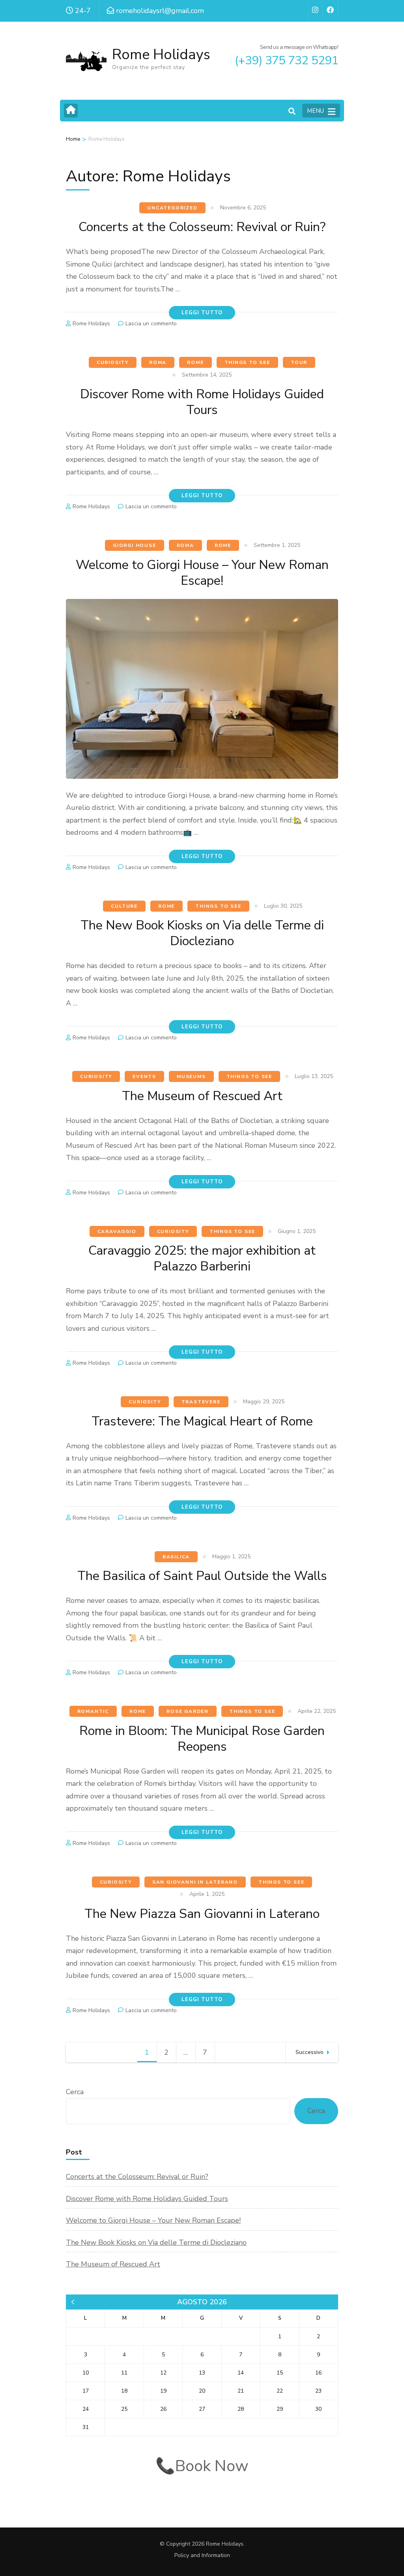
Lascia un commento (151, 324)
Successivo (310, 2052)
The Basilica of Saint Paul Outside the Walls (202, 1576)
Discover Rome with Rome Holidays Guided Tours (202, 402)
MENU (315, 111)
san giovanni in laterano (195, 1882)
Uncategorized (172, 208)
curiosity (113, 362)
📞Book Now (202, 2466)
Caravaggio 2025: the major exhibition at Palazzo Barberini (202, 1258)
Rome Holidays (161, 55)
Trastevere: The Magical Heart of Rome (202, 1421)
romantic (93, 1711)
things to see (247, 362)
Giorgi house (135, 545)
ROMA (158, 362)
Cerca (75, 2092)
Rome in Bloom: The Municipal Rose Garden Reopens (202, 1739)
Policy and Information (202, 2555)
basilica (176, 1557)
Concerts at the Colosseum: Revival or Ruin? (202, 227)
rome (195, 362)
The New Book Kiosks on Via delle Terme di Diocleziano (202, 933)
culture (124, 906)
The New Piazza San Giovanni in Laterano (202, 1914)
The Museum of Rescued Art (202, 1096)
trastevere (201, 1402)
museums (191, 1076)
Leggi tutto (202, 313)
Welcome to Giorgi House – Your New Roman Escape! (202, 573)
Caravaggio (117, 1231)
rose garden (188, 1711)
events (144, 1076)
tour (299, 362)
